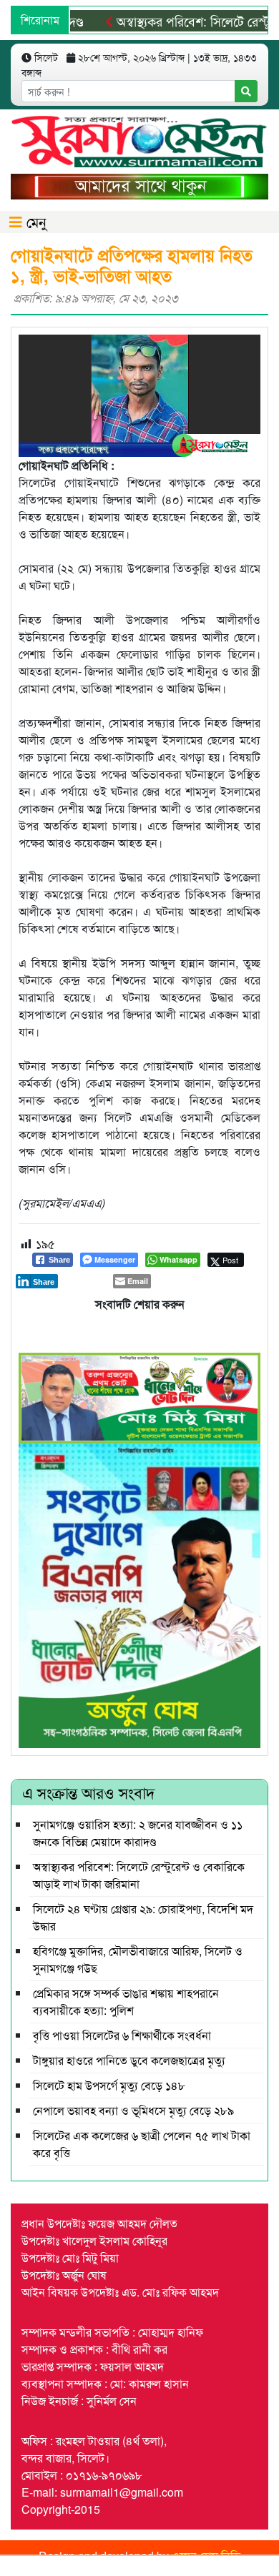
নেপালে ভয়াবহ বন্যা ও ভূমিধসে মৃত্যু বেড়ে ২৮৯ (133, 2110)
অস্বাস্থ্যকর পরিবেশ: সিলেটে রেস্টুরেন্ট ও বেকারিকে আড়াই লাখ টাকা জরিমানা (139, 1875)
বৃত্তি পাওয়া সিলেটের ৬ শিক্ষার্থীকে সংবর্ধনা (122, 2035)
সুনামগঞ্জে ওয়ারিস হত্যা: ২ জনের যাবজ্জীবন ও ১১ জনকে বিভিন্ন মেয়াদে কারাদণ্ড (138, 1833)
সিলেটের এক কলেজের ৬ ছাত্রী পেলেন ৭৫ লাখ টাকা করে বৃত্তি (142, 2144)
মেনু (34, 221)
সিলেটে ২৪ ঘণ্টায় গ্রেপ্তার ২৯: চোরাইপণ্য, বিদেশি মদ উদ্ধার (143, 1917)
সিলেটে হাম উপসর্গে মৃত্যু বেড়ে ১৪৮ (109, 2085)
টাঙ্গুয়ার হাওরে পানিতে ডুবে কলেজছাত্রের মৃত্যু (129, 2060)
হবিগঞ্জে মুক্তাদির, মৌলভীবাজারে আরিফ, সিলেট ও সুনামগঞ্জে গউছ (138, 1959)
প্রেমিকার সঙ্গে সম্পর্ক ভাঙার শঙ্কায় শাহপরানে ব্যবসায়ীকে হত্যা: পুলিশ (126, 2002)
